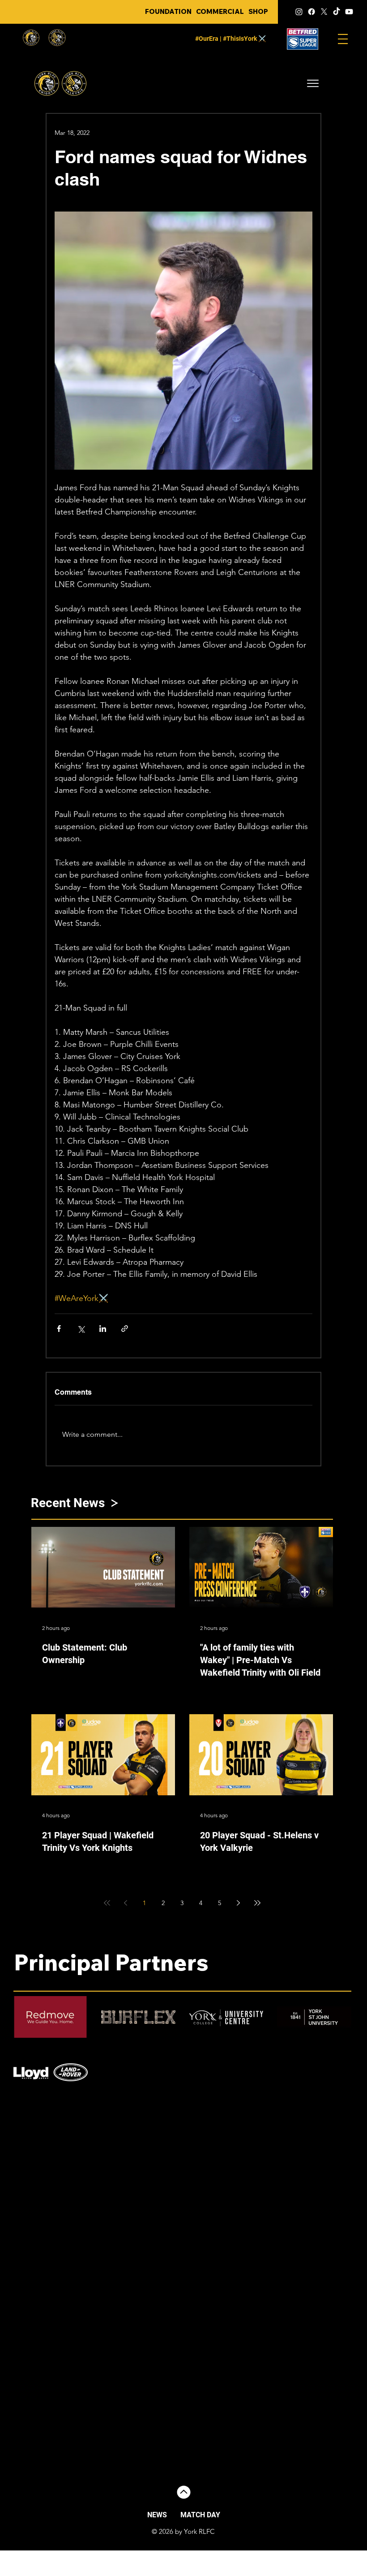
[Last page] (257, 1903)
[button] (313, 83)
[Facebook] (312, 12)
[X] (324, 12)
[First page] (107, 1903)
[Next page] (239, 1903)
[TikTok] (337, 12)
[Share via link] (125, 1329)
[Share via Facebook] (59, 1329)
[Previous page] (126, 1903)
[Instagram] (299, 12)
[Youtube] (349, 12)
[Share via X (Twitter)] (81, 1329)
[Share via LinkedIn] (103, 1329)
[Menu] (343, 39)
